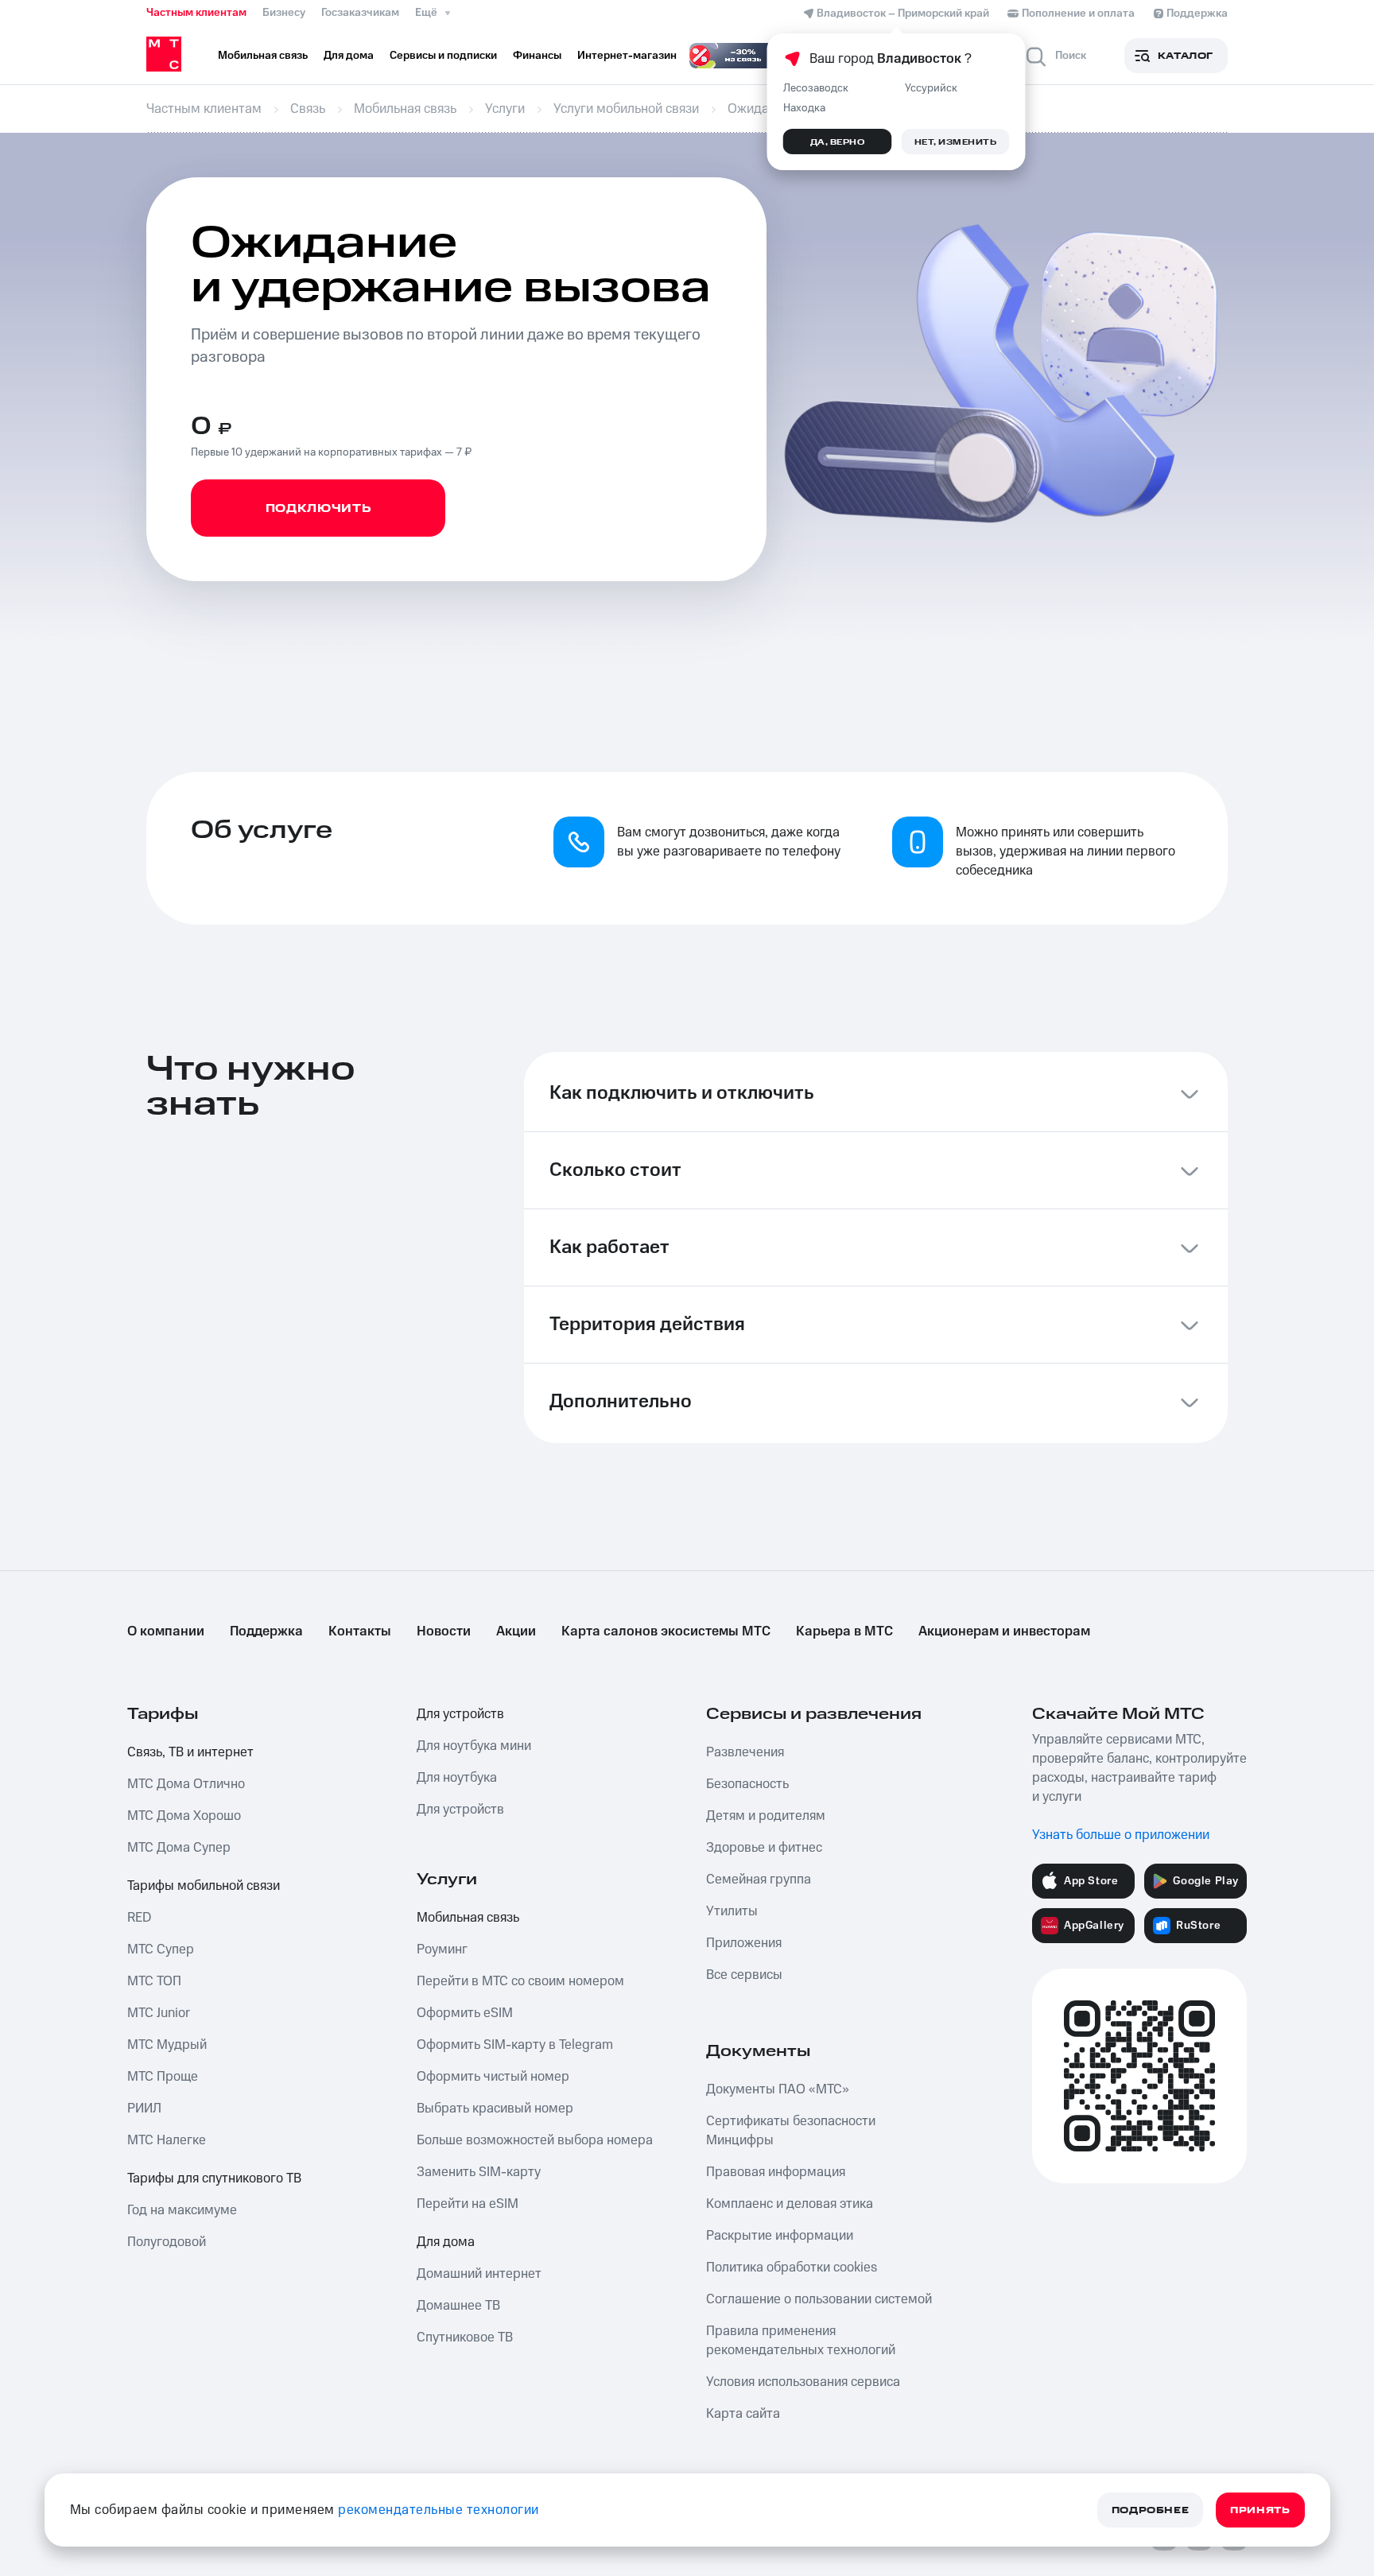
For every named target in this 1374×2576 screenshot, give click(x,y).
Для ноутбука (457, 1778)
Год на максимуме (182, 2210)
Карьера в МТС (844, 1631)
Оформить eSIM (465, 2013)
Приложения (744, 1943)
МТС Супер (161, 1949)
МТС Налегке (167, 2140)
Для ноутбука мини (474, 1746)
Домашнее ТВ (458, 2306)
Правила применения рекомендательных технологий (801, 2341)
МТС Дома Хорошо (184, 1816)
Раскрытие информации (780, 2236)
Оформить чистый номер (493, 2077)
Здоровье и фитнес (764, 1848)
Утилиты (732, 1911)
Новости (444, 1631)
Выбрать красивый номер (495, 2109)
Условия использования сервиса (803, 2382)
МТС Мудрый (167, 2045)
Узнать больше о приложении (1121, 1835)
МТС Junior (159, 2013)
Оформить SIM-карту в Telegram (515, 2045)
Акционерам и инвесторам (1004, 1631)
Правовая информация (776, 2172)
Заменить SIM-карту (479, 2172)
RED (139, 1918)
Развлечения (745, 1752)
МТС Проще (163, 2077)
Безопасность (747, 1784)
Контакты (360, 1631)
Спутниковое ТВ (465, 2337)
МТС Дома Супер (179, 1848)
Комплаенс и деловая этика (790, 2204)
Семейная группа (759, 1880)
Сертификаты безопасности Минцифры (791, 2131)
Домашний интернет (479, 2274)
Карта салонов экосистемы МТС (666, 1631)
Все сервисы (744, 1975)
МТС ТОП (154, 1981)
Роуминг (442, 1949)
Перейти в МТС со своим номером (520, 1981)
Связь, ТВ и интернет (190, 1752)
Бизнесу (284, 13)
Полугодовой (167, 2242)
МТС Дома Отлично (186, 1784)
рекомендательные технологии (439, 2510)
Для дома (446, 2242)
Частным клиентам (196, 13)
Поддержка (266, 1631)
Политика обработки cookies (792, 2268)
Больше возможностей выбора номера (535, 2140)
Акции (516, 1631)
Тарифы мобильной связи (204, 1886)
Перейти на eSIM (468, 2204)
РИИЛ (144, 2109)
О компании (166, 1631)
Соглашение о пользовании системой (819, 2299)
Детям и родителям (766, 1816)
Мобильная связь (468, 1918)
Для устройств (460, 1714)
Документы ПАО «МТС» (778, 2089)
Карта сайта (743, 2414)
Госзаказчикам (360, 13)
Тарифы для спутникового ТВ (214, 2178)
